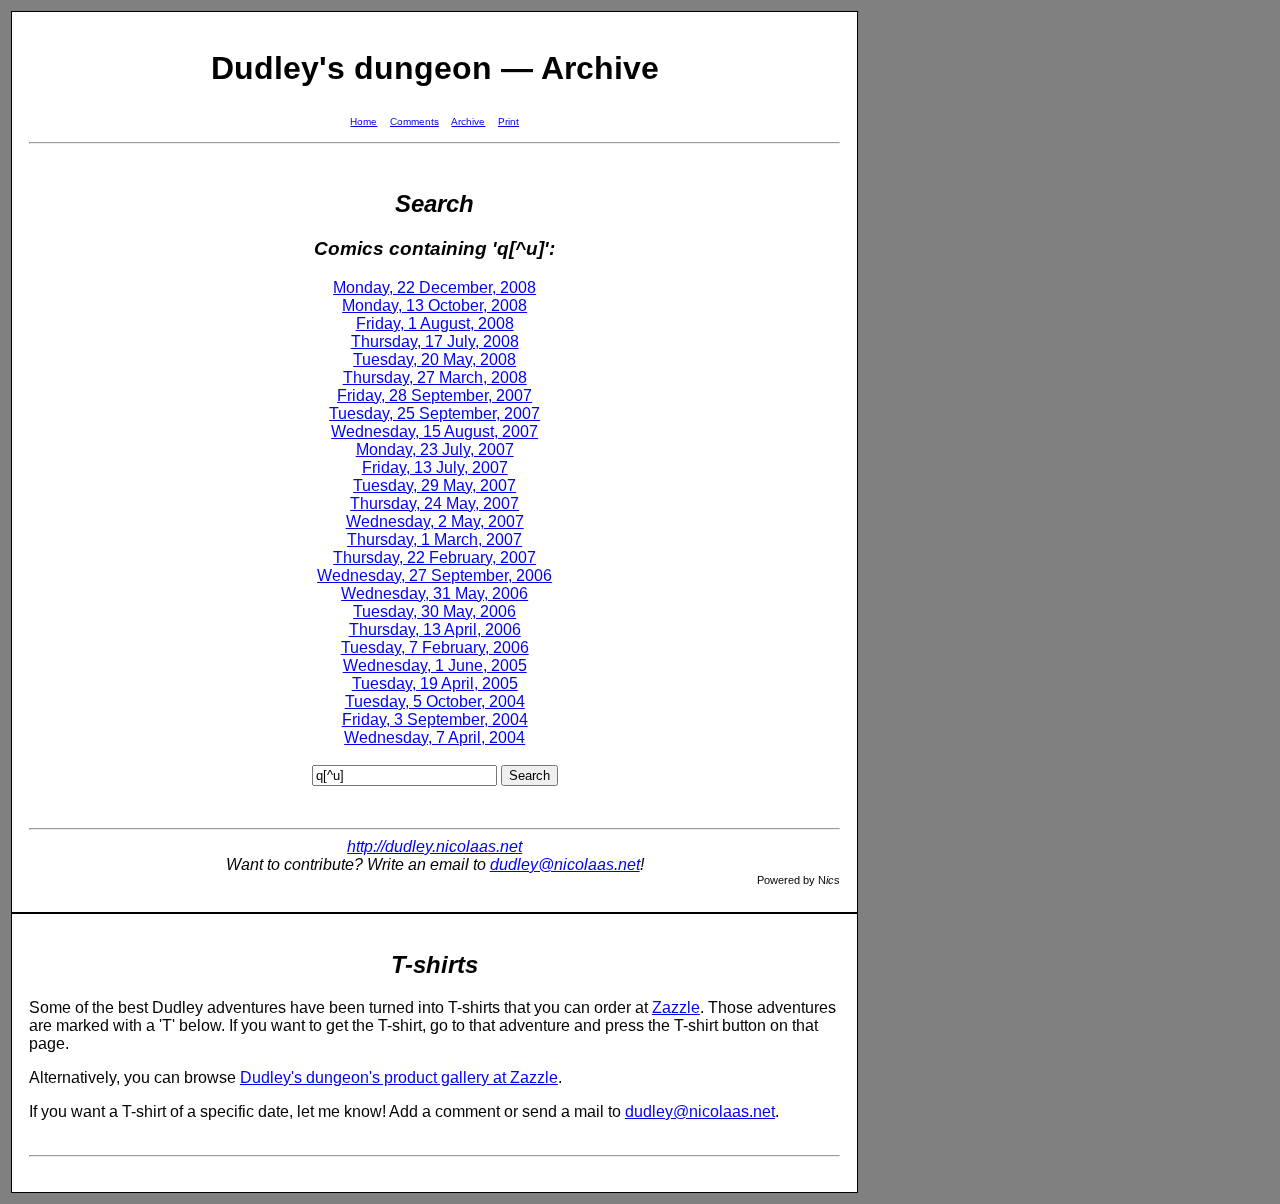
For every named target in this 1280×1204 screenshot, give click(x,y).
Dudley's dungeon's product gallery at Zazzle (399, 1077)
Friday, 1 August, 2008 (435, 323)
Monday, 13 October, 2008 (434, 305)
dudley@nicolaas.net (565, 864)
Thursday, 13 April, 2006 (435, 629)
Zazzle (676, 1007)
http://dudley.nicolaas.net (434, 846)
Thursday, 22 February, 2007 (434, 557)
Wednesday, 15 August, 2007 (434, 431)
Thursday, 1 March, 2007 (434, 539)
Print (508, 121)
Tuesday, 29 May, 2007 (434, 485)
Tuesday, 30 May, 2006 (434, 611)
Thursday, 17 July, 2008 (435, 341)
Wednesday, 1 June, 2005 (435, 665)
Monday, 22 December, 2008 (434, 287)
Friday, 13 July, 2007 (435, 467)
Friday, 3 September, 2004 (435, 719)
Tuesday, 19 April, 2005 (435, 683)
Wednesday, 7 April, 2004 (434, 737)
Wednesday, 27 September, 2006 (434, 575)
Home (363, 121)
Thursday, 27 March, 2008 (435, 377)
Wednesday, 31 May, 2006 (434, 593)
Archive (468, 121)
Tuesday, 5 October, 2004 (435, 701)
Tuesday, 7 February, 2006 (435, 647)
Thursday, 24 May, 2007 (434, 503)
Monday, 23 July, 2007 (435, 449)
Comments (414, 121)
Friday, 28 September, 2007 (434, 395)
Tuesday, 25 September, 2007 (434, 413)
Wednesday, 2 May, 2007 (435, 521)
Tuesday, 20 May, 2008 (434, 359)
